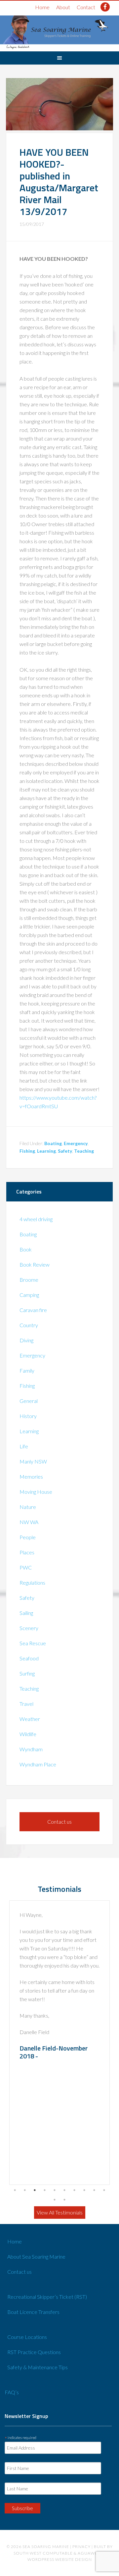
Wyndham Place (38, 1764)
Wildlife (28, 1734)
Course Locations (27, 2337)
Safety (65, 1151)
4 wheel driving (36, 1219)
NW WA (29, 1522)
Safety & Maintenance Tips (38, 2367)
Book (26, 1249)
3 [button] (35, 2190)
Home (42, 7)
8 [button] (84, 2190)
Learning (46, 1151)
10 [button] (104, 2190)
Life (24, 1446)
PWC (26, 1567)
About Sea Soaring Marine (36, 2256)
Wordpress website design (60, 2559)
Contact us (59, 1822)
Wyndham (31, 1749)
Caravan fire (33, 1310)
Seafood (29, 1658)
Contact (86, 7)
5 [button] (55, 2190)
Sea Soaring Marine (46, 2547)
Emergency (76, 1143)
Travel (26, 1704)
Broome (29, 1280)
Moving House (36, 1492)
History (28, 1416)
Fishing (27, 1151)
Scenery (29, 1628)
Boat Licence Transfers (33, 2312)
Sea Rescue (33, 1643)
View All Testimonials (60, 2212)
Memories (31, 1476)
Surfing (27, 1673)
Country (29, 1325)
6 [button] (64, 2190)
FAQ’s (12, 2392)
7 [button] (74, 2190)
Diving (26, 1340)
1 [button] (15, 2190)
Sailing (26, 1613)
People (28, 1537)
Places (27, 1552)
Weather (30, 1719)
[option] (59, 2043)
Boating (53, 1143)
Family (27, 1370)
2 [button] (25, 2190)
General (29, 1401)
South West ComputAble (43, 2553)
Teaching (84, 1151)
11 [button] (55, 2200)
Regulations (32, 1583)
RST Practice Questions (34, 2352)
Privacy (81, 2547)
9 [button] (94, 2190)
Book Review (35, 1264)
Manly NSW (33, 1461)
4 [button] (45, 2190)
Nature (28, 1507)
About (63, 7)
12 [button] (64, 2200)
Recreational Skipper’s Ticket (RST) (47, 2297)
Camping (29, 1295)
